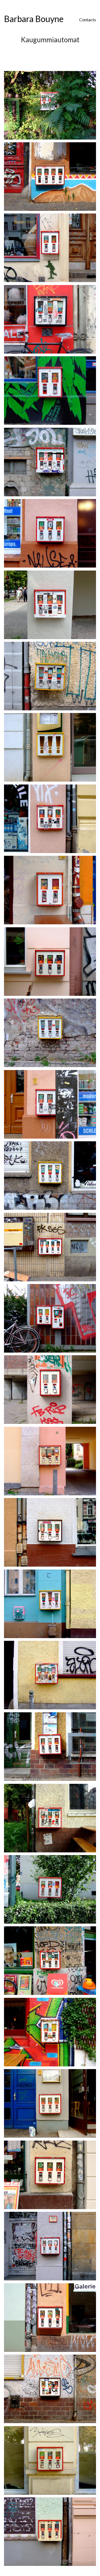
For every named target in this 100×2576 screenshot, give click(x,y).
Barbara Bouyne (34, 19)
